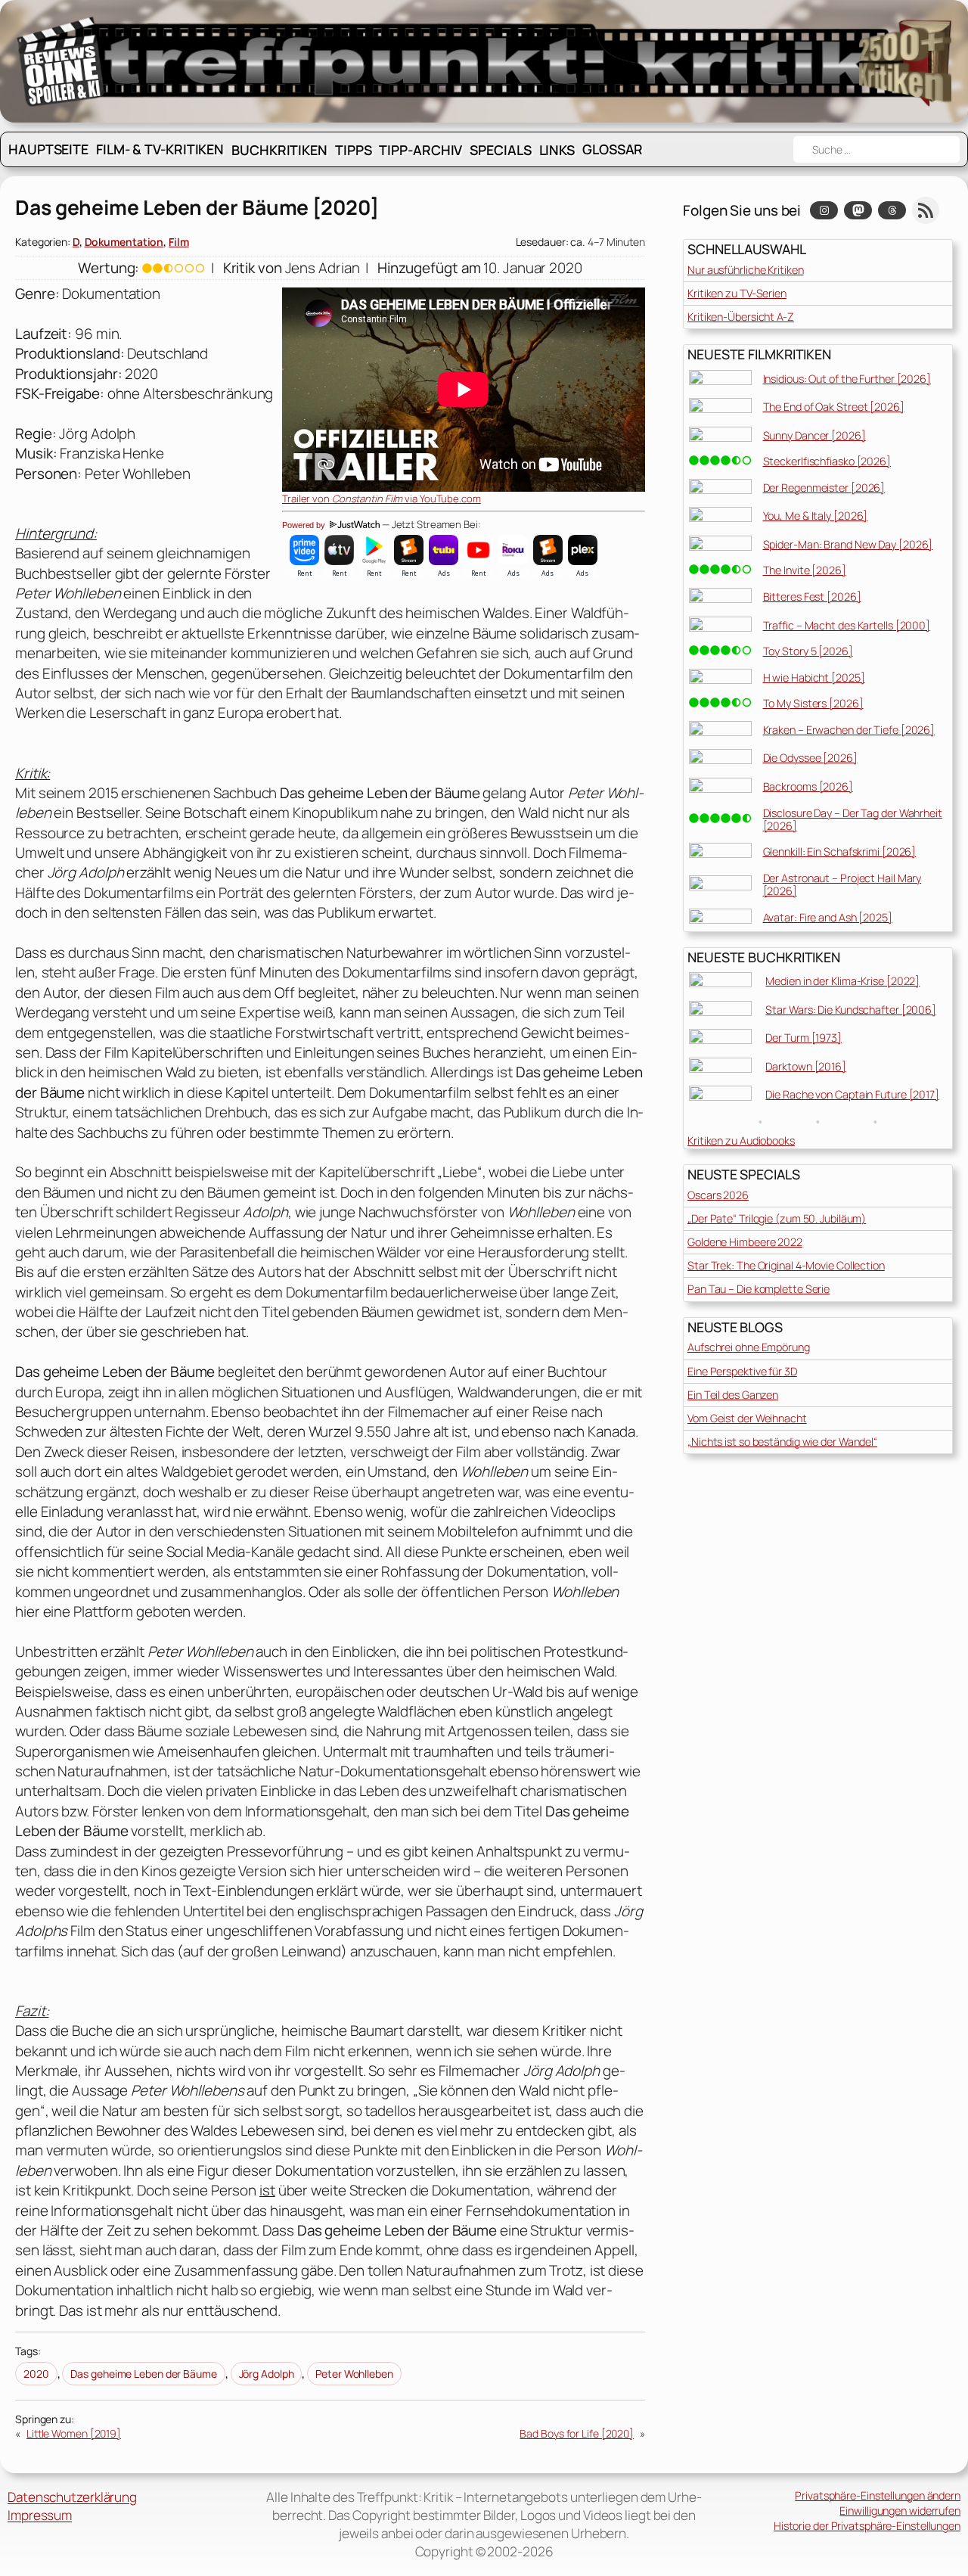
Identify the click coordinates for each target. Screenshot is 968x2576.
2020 (36, 2374)
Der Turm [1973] (804, 1038)
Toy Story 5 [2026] (808, 651)
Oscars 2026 (718, 1195)
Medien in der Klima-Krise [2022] (842, 981)
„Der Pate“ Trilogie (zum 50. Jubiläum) (777, 1218)
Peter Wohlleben (354, 2374)
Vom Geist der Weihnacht (747, 1418)
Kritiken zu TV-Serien (737, 293)
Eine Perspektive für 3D (742, 1371)
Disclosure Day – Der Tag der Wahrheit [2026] (853, 819)
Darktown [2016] (806, 1066)
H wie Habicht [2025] (814, 677)
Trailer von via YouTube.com (382, 499)
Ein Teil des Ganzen (733, 1395)
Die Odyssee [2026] (810, 758)
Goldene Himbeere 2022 (745, 1242)
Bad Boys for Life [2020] (577, 2433)
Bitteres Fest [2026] (812, 597)
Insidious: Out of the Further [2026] (847, 379)
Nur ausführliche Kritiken (746, 270)
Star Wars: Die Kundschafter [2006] (851, 1010)
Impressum (40, 2515)
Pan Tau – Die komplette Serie (759, 1289)
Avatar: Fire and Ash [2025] (828, 917)
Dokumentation (124, 242)
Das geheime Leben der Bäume (143, 2374)
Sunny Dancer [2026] (814, 435)
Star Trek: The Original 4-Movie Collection (786, 1265)
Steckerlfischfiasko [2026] (827, 461)
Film (179, 242)
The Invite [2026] (805, 570)
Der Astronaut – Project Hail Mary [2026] (842, 884)
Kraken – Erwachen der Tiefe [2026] (849, 730)
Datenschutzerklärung (72, 2497)
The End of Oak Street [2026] (834, 407)
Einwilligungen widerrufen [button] (900, 2511)
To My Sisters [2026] (813, 703)
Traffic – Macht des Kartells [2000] (847, 625)
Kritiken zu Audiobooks (741, 1140)
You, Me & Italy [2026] (816, 516)
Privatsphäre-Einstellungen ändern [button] (878, 2495)
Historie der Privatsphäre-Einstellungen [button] (867, 2526)
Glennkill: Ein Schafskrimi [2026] (840, 851)
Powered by (305, 525)
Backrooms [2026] (808, 786)
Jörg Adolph (267, 2374)
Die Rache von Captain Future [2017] (852, 1094)
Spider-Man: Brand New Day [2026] (848, 544)
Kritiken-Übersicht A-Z (741, 317)
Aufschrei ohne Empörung (749, 1347)
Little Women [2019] (74, 2433)
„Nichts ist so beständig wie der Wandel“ (782, 1442)
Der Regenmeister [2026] (824, 488)
